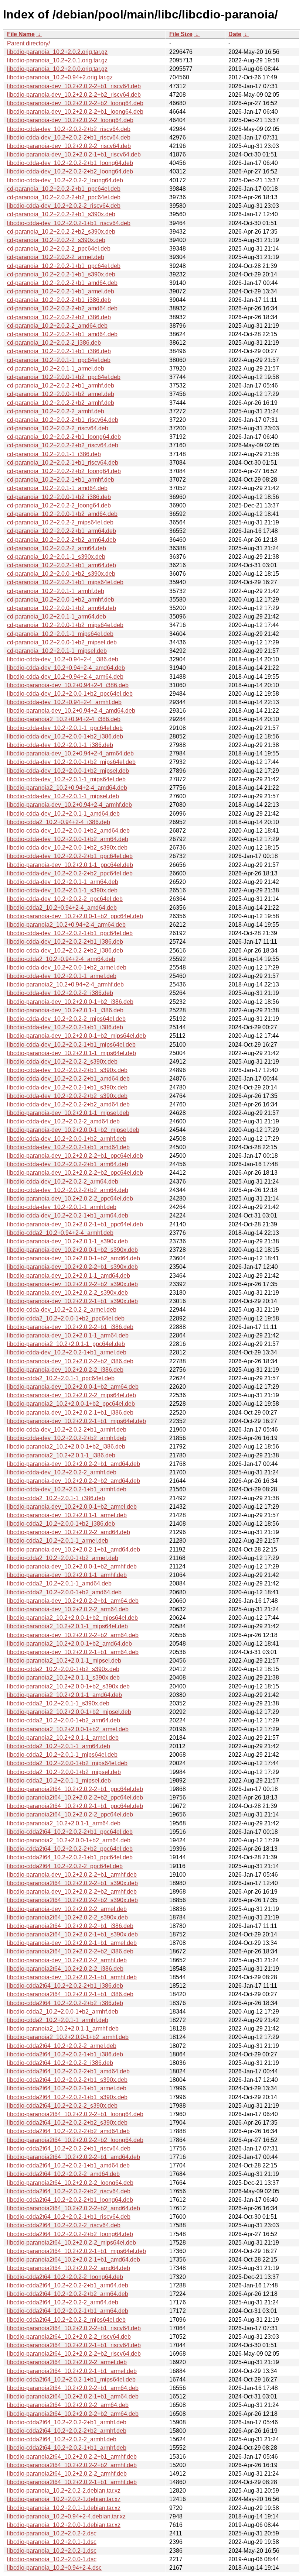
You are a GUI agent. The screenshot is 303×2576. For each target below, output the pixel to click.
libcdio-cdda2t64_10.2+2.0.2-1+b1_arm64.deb (68, 2311)
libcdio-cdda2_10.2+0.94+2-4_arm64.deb (61, 959)
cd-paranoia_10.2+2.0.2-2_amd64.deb (57, 326)
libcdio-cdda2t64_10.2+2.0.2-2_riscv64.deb (64, 2225)
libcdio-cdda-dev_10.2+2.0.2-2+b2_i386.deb (65, 950)
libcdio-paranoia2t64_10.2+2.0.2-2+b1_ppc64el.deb (75, 1789)
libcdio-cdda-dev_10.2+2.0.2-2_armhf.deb (62, 1472)
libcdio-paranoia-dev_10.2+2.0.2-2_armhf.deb (67, 1960)
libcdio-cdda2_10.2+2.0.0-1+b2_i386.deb (61, 1524)
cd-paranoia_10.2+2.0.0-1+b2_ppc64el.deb (64, 377)
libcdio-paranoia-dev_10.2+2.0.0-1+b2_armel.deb (72, 1507)
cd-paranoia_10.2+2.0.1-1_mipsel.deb (57, 651)
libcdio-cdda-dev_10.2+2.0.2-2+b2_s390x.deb (67, 1096)
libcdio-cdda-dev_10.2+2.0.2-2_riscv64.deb (64, 206)
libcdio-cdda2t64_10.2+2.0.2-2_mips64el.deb (66, 2320)
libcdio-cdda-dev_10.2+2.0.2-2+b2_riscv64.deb (69, 129)
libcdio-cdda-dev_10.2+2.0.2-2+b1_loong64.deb (70, 163)
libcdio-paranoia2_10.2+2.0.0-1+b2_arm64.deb (69, 1840)
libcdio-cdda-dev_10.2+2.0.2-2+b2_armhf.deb (67, 1438)
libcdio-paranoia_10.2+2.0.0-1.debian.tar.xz (64, 2525)
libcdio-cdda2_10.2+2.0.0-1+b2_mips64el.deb (67, 1763)
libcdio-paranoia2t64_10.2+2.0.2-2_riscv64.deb (69, 2337)
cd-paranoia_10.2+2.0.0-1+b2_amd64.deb (62, 514)
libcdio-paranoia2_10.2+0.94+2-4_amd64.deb (67, 788)
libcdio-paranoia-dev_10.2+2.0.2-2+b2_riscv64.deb (74, 95)
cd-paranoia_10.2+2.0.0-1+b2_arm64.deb (62, 608)
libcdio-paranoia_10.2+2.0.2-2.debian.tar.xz (64, 2491)
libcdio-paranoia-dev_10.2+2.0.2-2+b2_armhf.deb (72, 1892)
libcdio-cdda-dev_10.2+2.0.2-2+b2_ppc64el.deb (70, 873)
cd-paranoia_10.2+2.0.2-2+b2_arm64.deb (62, 540)
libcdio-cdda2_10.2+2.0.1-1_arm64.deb (59, 1746)
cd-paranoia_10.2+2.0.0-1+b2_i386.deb (59, 497)
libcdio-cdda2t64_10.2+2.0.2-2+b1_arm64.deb (68, 2285)
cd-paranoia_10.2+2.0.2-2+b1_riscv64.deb (63, 420)
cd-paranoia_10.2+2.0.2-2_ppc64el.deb (59, 249)
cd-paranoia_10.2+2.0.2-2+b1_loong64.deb (64, 437)
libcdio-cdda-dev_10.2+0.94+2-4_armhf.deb (64, 702)
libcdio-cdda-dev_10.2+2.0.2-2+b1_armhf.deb (67, 1430)
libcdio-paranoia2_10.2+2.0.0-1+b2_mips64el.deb (72, 1618)
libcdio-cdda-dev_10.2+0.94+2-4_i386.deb (63, 659)
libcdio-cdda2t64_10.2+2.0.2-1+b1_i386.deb (65, 2054)
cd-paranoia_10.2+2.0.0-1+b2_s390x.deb (61, 574)
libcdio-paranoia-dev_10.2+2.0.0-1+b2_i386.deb (70, 1002)
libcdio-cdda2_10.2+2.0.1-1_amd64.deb (59, 1583)
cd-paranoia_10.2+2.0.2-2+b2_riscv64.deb (63, 445)
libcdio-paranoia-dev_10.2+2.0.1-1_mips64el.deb (72, 1053)
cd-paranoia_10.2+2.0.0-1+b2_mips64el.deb (65, 625)
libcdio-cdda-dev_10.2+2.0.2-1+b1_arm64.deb (68, 1215)
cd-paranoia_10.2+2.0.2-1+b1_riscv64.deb (63, 463)
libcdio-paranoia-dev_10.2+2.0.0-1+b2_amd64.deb (74, 1258)
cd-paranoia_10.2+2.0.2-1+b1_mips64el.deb (65, 582)
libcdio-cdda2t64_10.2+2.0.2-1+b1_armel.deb (67, 2088)
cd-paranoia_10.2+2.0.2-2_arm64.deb (57, 548)
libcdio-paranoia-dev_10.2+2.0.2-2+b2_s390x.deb (72, 1284)
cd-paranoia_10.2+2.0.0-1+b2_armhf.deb (61, 600)
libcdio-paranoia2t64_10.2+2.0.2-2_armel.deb (67, 2362)
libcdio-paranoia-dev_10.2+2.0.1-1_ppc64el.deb (70, 865)
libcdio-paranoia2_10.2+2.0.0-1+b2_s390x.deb (68, 1686)
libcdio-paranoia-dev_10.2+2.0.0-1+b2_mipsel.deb (73, 1130)
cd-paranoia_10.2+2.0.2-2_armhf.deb (56, 411)
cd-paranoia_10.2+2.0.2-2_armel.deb (56, 257)
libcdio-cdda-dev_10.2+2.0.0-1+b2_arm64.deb (68, 839)
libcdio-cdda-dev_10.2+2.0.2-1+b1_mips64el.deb (71, 1045)
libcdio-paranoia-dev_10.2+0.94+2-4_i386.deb (68, 685)
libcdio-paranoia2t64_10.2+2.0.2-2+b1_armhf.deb (72, 2457)
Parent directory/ (28, 43)
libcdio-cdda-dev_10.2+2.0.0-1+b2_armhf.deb (67, 1139)
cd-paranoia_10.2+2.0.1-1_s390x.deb (56, 557)
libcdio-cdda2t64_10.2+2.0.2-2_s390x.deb (62, 2106)
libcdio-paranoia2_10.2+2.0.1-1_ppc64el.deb (66, 1344)
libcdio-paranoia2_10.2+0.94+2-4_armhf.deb (65, 984)
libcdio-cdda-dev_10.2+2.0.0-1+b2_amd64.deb (68, 831)
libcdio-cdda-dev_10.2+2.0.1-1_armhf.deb (62, 1207)
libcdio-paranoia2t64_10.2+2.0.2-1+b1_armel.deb (72, 2371)
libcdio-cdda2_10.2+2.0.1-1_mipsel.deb (59, 1781)
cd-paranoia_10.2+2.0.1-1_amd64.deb (57, 488)
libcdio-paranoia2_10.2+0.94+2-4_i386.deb (64, 719)
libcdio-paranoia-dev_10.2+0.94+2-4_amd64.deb (71, 711)
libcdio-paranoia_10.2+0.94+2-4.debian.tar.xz (66, 2516)
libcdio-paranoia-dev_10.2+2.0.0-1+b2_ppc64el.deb (75, 916)
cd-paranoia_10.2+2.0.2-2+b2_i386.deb (59, 317)
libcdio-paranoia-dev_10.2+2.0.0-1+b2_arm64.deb (73, 1387)
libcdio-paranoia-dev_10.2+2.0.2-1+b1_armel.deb (72, 1943)
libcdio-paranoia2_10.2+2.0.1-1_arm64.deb (64, 1823)
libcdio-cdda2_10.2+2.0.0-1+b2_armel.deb (63, 1558)
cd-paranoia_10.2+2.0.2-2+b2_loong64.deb (64, 471)
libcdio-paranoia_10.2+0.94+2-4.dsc (54, 2568)
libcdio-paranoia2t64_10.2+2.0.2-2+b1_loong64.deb (75, 2114)
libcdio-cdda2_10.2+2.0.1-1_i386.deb (56, 1498)
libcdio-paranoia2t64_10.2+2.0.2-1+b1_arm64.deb (73, 2396)
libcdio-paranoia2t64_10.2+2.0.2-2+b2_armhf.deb (72, 2465)
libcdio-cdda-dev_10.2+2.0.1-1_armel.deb (62, 976)
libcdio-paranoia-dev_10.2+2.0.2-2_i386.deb (65, 1370)
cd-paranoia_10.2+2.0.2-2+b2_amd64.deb (62, 308)
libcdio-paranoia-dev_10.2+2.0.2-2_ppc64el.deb (70, 1199)
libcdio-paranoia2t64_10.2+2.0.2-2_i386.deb (65, 1969)
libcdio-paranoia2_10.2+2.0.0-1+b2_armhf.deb (68, 2037)
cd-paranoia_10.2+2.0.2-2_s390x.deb (56, 240)
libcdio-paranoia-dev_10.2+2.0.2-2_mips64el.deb (72, 1395)
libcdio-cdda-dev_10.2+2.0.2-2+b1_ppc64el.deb (70, 856)
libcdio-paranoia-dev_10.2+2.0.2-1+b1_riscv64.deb (74, 154)
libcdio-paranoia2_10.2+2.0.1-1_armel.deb (63, 1738)
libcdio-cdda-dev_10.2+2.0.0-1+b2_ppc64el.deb (70, 694)
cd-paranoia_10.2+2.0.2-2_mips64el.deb (60, 522)
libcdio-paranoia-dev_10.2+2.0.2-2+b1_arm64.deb (73, 1601)
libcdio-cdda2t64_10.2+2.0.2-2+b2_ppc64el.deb (70, 1849)
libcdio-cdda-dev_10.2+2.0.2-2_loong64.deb (65, 180)
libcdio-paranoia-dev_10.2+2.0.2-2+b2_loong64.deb (75, 103)
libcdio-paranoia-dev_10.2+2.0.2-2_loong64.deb (70, 120)
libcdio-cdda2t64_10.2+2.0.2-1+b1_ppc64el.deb (70, 1857)
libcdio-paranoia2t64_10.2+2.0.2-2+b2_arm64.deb (73, 2414)
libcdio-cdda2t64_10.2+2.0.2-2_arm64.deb (63, 2302)
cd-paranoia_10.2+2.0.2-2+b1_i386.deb (59, 300)
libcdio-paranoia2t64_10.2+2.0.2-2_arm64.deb (68, 2405)
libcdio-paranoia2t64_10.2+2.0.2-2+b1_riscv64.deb (74, 2328)
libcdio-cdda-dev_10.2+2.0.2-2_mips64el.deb (66, 1019)
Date (235, 34)
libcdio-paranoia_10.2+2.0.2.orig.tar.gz (57, 52)
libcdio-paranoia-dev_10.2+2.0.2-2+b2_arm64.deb (73, 1635)
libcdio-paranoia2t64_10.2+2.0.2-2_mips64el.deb (72, 2243)
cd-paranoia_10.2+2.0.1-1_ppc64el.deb (59, 360)
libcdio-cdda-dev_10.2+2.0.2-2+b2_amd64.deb (68, 1104)
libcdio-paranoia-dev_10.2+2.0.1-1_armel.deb (67, 1515)
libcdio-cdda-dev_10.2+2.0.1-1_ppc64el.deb (65, 728)
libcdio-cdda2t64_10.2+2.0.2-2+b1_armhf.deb (67, 2422)
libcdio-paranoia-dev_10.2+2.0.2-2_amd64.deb (69, 1532)
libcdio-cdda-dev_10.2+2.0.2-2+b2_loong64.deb (70, 171)
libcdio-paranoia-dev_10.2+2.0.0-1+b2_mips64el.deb (76, 1036)
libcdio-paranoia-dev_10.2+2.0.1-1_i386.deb (65, 1010)
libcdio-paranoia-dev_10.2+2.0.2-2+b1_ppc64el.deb (75, 1156)
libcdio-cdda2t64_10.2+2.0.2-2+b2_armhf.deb (67, 2431)
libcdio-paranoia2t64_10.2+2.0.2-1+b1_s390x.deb (72, 1934)
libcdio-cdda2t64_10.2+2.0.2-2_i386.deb (60, 2063)
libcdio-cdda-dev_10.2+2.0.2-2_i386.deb (60, 993)
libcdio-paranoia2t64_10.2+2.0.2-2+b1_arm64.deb (73, 2388)
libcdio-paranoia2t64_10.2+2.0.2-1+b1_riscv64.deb (74, 2345)
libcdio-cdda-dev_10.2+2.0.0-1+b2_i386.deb (65, 736)
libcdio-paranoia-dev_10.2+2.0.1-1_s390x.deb (67, 1241)
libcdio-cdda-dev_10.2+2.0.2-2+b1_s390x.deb (67, 1070)
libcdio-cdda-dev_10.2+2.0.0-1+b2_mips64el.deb (71, 762)
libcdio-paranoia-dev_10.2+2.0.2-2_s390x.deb (67, 1293)
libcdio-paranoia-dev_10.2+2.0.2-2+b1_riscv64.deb (74, 86)
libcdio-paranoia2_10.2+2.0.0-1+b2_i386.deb (66, 1447)
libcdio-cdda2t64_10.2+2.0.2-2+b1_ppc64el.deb (70, 1832)
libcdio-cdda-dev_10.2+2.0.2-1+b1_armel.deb (67, 1352)
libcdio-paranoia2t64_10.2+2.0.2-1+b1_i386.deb (70, 1994)
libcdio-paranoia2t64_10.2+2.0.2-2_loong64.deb (70, 2183)
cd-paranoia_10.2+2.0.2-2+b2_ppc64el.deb (64, 197)
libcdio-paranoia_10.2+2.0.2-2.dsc (52, 2533)
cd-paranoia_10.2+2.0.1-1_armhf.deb (56, 591)
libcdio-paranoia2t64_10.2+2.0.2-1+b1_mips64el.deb (76, 2251)
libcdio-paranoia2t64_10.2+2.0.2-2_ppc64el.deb (70, 1814)
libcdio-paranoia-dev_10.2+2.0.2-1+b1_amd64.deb (74, 1549)
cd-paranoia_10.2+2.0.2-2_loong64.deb (59, 505)
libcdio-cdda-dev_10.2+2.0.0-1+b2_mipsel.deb (68, 771)
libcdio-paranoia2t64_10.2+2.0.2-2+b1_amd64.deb (74, 2157)
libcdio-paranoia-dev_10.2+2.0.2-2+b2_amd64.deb (74, 1481)
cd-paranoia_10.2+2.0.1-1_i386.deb (54, 454)
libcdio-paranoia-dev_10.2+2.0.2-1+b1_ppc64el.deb (75, 1224)
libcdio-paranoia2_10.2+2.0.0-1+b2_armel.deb (68, 1729)
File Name (21, 34)
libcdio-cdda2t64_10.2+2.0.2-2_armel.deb (62, 2046)
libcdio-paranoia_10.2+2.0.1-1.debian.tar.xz (64, 2508)
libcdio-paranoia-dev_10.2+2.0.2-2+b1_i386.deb (70, 1327)
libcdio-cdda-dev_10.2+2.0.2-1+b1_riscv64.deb (69, 223)
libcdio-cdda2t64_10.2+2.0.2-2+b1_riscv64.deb (69, 2148)
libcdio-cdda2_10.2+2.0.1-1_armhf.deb (58, 2020)
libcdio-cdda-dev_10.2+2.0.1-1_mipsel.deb (63, 796)
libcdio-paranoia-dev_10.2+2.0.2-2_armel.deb (67, 1909)
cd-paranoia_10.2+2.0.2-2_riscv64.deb (58, 428)
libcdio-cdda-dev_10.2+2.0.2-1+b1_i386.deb (65, 1027)
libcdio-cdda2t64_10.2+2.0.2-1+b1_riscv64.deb (69, 2217)
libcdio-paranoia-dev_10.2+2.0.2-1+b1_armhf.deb (72, 1977)
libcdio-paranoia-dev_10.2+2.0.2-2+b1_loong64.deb (75, 112)
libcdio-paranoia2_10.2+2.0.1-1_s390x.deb (63, 1678)
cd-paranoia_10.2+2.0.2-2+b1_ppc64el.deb (64, 189)
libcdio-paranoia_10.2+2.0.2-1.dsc (52, 2551)
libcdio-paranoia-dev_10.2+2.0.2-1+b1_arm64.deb (73, 1652)
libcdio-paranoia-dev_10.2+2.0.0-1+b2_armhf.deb (72, 1566)
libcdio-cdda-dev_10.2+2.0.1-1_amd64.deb (63, 814)
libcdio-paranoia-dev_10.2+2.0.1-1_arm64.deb (68, 1335)
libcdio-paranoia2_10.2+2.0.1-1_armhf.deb (63, 2029)
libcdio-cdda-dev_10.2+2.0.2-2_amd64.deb (63, 1121)
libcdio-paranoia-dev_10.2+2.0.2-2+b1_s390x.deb (72, 1267)
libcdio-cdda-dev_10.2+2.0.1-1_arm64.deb (63, 882)
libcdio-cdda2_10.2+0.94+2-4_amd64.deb (62, 908)
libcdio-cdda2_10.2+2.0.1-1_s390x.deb (58, 1703)
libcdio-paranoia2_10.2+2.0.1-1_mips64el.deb (67, 1626)
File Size (181, 34)
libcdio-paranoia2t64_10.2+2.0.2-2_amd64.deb (69, 2268)
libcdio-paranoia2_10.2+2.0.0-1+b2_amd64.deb (69, 1644)
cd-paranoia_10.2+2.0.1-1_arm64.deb (57, 617)
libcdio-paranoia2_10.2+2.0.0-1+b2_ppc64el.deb (71, 1404)
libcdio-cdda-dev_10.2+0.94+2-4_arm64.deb (65, 677)
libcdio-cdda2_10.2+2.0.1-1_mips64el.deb (62, 1755)
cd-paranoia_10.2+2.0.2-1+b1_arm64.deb (62, 565)
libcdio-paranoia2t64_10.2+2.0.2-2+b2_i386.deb (70, 1951)
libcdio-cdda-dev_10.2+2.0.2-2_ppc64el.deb (65, 899)
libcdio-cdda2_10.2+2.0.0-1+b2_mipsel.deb (64, 1772)
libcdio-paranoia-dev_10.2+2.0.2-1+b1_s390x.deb (72, 1301)
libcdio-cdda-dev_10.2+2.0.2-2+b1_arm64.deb (68, 1164)
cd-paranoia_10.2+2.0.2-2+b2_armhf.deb (61, 403)
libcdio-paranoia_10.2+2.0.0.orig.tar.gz (57, 69)
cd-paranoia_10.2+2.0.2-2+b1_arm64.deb (62, 531)
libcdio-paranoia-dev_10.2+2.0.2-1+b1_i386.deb (70, 1413)
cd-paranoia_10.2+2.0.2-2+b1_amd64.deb (62, 283)
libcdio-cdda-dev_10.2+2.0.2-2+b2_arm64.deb (68, 1190)
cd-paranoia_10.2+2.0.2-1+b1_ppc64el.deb (64, 266)
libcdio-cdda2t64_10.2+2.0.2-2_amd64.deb (63, 2174)
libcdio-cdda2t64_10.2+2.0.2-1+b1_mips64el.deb (71, 2379)
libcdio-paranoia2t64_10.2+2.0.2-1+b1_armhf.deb (72, 2482)
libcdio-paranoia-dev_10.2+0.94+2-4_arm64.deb (70, 753)
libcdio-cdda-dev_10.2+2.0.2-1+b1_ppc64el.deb (70, 933)
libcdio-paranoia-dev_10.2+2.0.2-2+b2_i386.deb (70, 1361)
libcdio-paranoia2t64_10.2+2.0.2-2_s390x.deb (67, 1917)
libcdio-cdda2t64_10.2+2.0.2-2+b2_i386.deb (65, 2003)
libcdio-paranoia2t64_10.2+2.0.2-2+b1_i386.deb (70, 1926)
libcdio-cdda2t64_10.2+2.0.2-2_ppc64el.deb (65, 1866)
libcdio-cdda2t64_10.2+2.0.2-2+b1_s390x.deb (67, 2080)
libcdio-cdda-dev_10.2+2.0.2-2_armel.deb (62, 1310)
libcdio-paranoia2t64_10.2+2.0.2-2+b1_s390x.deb (72, 1883)
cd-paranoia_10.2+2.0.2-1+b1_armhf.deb (61, 480)
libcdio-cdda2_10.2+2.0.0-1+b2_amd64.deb (64, 1592)
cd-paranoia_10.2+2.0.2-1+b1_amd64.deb (62, 334)
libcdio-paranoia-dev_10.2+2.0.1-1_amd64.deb (69, 1276)
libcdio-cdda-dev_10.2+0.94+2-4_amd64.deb (66, 668)
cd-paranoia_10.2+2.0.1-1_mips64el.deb (60, 634)
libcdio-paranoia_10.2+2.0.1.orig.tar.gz (57, 60)
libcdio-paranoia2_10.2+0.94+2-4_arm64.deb (66, 925)
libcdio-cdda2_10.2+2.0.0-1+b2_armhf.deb (63, 2012)
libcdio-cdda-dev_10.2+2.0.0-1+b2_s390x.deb (67, 848)
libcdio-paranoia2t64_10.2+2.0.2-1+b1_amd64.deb (74, 2260)
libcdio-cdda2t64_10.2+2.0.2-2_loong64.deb (65, 2277)
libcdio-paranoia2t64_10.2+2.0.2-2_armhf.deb (67, 2474)
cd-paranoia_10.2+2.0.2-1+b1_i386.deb (59, 351)
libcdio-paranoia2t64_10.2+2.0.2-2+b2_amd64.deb (74, 2208)
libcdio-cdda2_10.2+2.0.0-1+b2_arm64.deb (64, 1720)
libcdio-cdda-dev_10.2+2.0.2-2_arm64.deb (63, 1182)
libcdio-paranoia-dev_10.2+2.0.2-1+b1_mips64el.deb (76, 1421)
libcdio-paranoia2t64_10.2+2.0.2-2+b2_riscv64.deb (74, 2354)
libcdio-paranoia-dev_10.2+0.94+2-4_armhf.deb (69, 805)
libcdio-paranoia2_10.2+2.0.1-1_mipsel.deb (64, 1661)
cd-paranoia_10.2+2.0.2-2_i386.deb (54, 343)
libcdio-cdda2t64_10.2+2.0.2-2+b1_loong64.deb (70, 2200)
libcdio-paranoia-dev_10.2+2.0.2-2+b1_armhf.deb (72, 1875)
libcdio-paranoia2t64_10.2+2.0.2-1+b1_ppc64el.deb (75, 1806)
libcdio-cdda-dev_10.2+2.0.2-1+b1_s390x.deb (67, 1087)
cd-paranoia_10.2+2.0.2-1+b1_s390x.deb (61, 274)
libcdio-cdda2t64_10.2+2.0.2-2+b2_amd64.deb (68, 2131)
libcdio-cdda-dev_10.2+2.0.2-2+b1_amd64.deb (68, 1079)
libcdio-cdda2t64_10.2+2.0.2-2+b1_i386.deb (65, 1986)
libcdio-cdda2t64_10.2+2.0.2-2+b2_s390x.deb (67, 2123)
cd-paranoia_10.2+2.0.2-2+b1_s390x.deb (61, 214)
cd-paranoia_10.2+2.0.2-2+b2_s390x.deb (61, 232)
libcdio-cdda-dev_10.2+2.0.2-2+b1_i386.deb (65, 942)
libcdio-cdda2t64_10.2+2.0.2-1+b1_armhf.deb (67, 2448)
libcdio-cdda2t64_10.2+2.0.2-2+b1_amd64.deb (68, 2071)
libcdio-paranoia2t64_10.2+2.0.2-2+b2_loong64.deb (75, 2140)
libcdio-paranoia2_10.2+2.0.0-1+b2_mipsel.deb (69, 1712)
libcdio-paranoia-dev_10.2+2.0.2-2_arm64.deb (68, 1609)
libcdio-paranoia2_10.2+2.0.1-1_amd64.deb (64, 1695)
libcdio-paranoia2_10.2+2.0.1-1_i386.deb (61, 1455)
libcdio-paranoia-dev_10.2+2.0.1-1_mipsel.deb (68, 1113)
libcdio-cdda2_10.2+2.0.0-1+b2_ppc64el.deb (66, 1318)
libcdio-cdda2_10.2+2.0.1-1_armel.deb (58, 1541)
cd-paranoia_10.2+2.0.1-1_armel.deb (56, 369)
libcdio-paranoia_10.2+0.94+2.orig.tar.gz (60, 77)
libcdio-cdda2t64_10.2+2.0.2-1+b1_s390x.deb (67, 2097)
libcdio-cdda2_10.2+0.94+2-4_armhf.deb (60, 1233)
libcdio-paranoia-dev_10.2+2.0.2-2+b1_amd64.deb (74, 1464)
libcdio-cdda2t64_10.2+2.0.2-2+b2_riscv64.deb (69, 2191)
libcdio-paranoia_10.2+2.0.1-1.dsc (52, 2542)
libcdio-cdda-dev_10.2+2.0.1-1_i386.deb (60, 745)
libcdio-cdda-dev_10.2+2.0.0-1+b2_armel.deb (67, 967)
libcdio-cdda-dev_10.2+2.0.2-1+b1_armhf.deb (67, 1489)
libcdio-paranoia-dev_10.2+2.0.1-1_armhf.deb (67, 1575)
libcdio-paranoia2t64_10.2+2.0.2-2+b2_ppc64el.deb (75, 1797)
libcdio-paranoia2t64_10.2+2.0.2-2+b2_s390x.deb (72, 1900)
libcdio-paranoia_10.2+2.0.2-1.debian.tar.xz (64, 2499)
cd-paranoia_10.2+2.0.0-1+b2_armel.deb (61, 394)
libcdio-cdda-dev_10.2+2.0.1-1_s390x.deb (62, 890)
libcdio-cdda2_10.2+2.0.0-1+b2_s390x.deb (63, 1669)
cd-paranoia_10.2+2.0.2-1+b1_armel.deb (61, 291)
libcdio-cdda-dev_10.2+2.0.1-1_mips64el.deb (66, 779)
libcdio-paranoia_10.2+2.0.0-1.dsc (52, 2559)
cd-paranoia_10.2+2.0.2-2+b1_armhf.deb (61, 385)
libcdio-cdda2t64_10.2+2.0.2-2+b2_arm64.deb (68, 2294)
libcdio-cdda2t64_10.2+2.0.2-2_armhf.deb (62, 2439)
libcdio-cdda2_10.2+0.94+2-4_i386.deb (59, 822)
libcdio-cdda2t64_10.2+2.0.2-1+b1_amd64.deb (68, 2165)
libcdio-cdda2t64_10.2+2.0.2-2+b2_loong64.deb (70, 2234)
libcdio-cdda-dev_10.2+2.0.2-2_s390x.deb (62, 1062)
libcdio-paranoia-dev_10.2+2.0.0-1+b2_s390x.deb (72, 1250)
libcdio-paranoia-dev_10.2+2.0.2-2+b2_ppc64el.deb (75, 1173)
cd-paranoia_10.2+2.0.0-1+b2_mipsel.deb (62, 642)
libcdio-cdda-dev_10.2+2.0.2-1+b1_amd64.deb (68, 1147)
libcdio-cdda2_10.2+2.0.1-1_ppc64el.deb (61, 1378)
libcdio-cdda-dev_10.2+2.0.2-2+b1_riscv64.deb (69, 137)
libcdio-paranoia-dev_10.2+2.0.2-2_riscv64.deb (69, 146)
